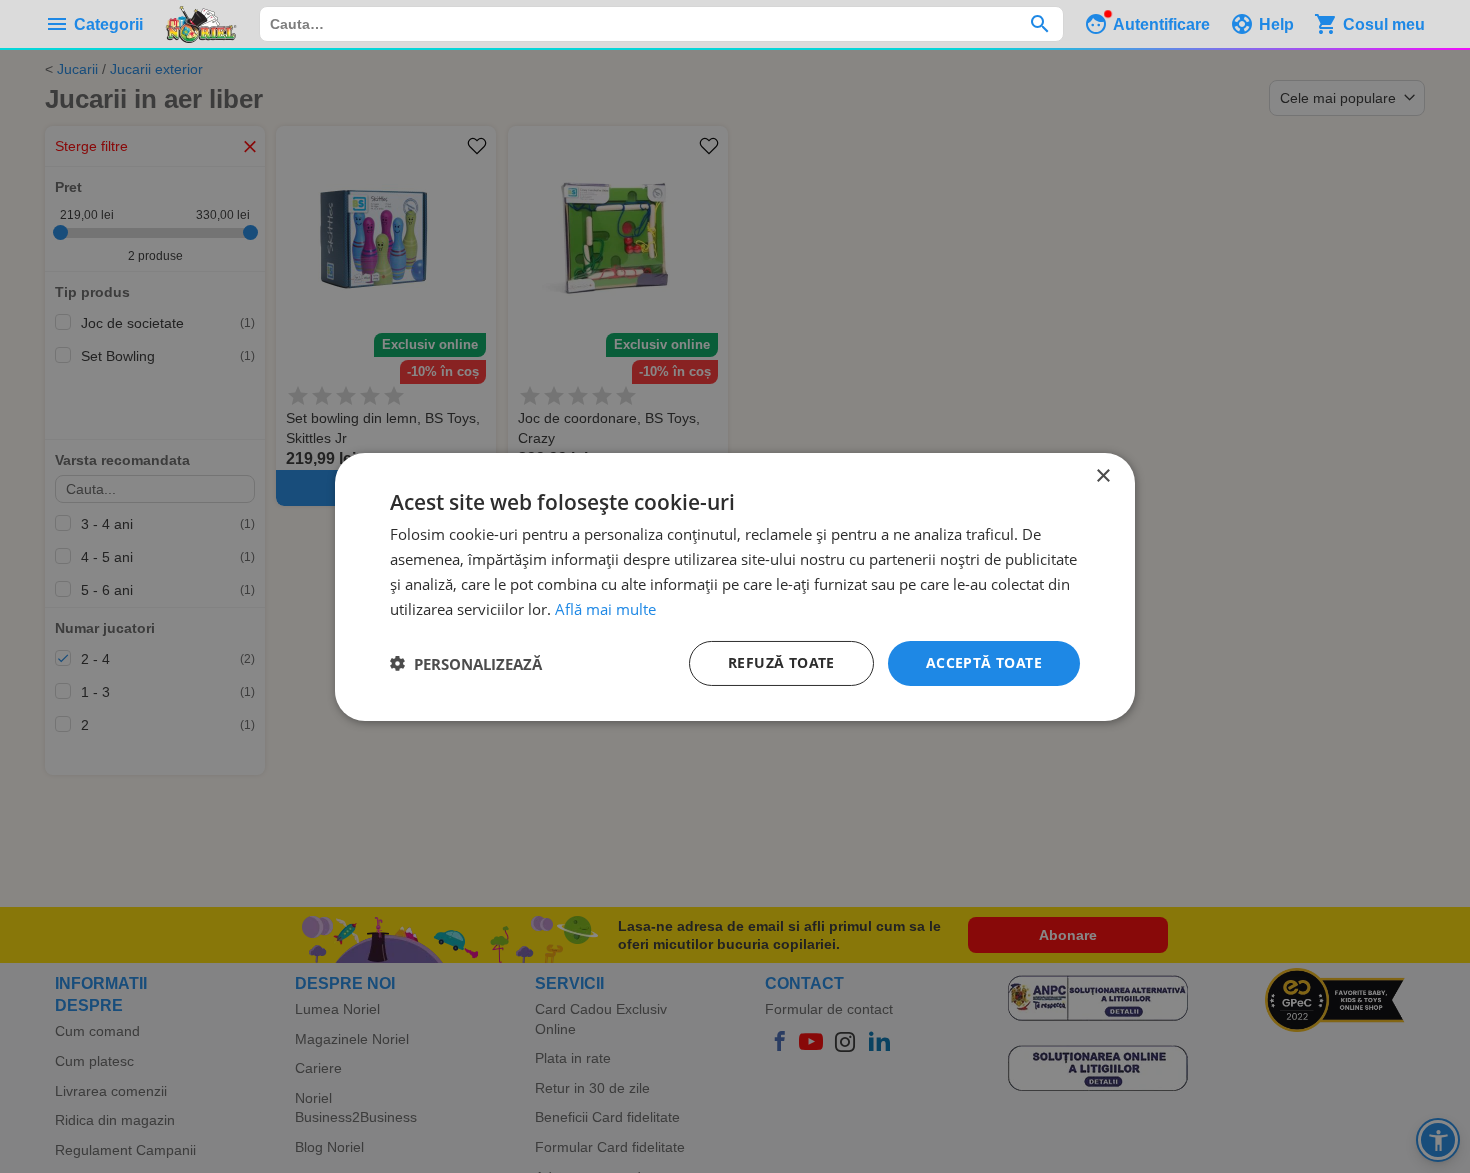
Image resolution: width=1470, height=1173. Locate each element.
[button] (466, 663)
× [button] (1102, 475)
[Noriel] (201, 24)
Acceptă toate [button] (984, 662)
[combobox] (661, 24)
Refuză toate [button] (781, 662)
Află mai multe (605, 608)
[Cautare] (1039, 24)
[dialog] (735, 586)
